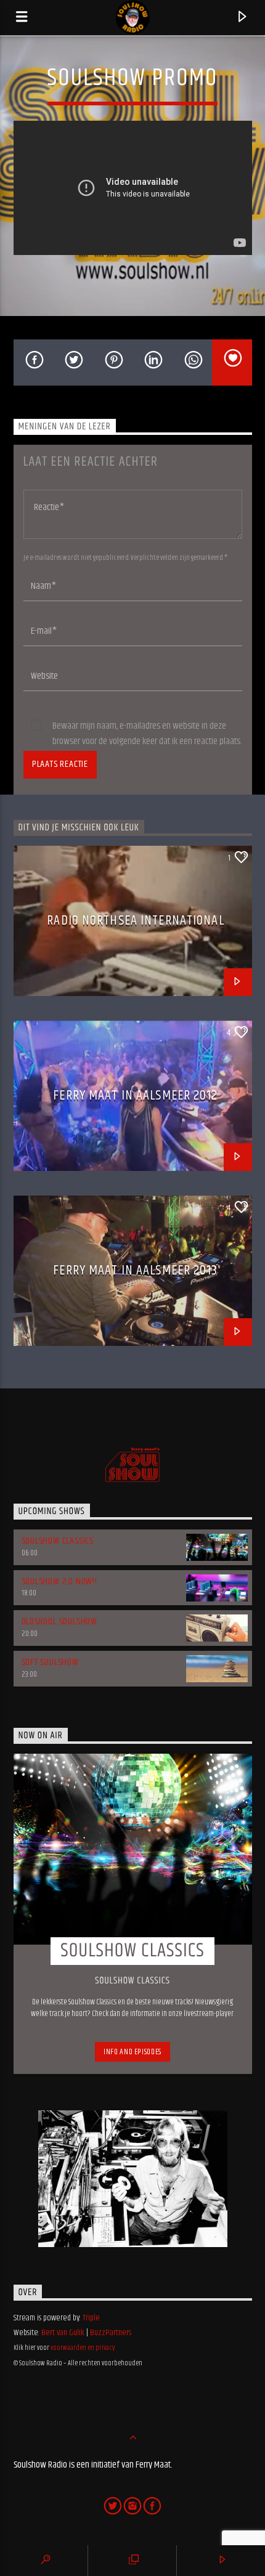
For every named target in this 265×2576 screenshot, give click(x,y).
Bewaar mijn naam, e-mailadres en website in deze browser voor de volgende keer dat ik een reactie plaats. (147, 726)
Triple (91, 2318)
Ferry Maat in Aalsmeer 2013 (135, 1270)
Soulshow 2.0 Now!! (59, 1582)
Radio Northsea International (135, 921)
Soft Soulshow (50, 1662)
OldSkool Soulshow (60, 1622)
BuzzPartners (111, 2333)
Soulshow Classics (58, 1541)
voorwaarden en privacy (83, 2348)
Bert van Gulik (63, 2333)
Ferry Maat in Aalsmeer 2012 (135, 1096)
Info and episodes (132, 2052)
